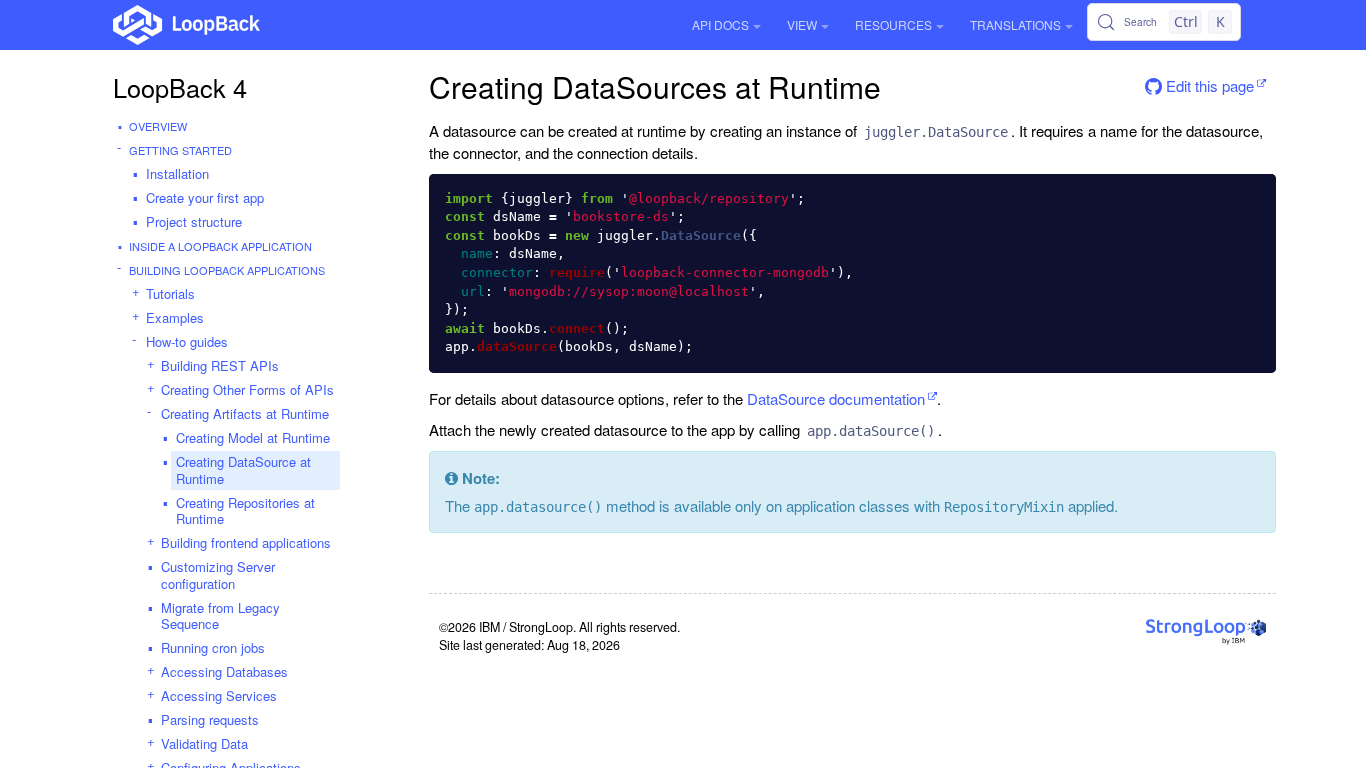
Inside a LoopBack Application (220, 246)
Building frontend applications (246, 542)
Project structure (194, 221)
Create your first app (205, 197)
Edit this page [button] (1208, 85)
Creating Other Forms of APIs (247, 389)
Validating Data (204, 743)
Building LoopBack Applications (227, 270)
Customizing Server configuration (218, 575)
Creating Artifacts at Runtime (245, 413)
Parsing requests (210, 719)
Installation (177, 173)
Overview (158, 126)
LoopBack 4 (180, 87)
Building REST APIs (220, 365)
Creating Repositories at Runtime (245, 511)
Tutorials (170, 293)
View (802, 24)
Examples (175, 317)
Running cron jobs (213, 647)
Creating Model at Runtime (253, 437)
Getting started (180, 150)
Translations (1015, 24)
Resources (893, 24)
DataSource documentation (836, 398)
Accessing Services (219, 695)
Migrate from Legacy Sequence (220, 616)
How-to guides (187, 341)
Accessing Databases (224, 671)
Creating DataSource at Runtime (243, 470)
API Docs (720, 24)
